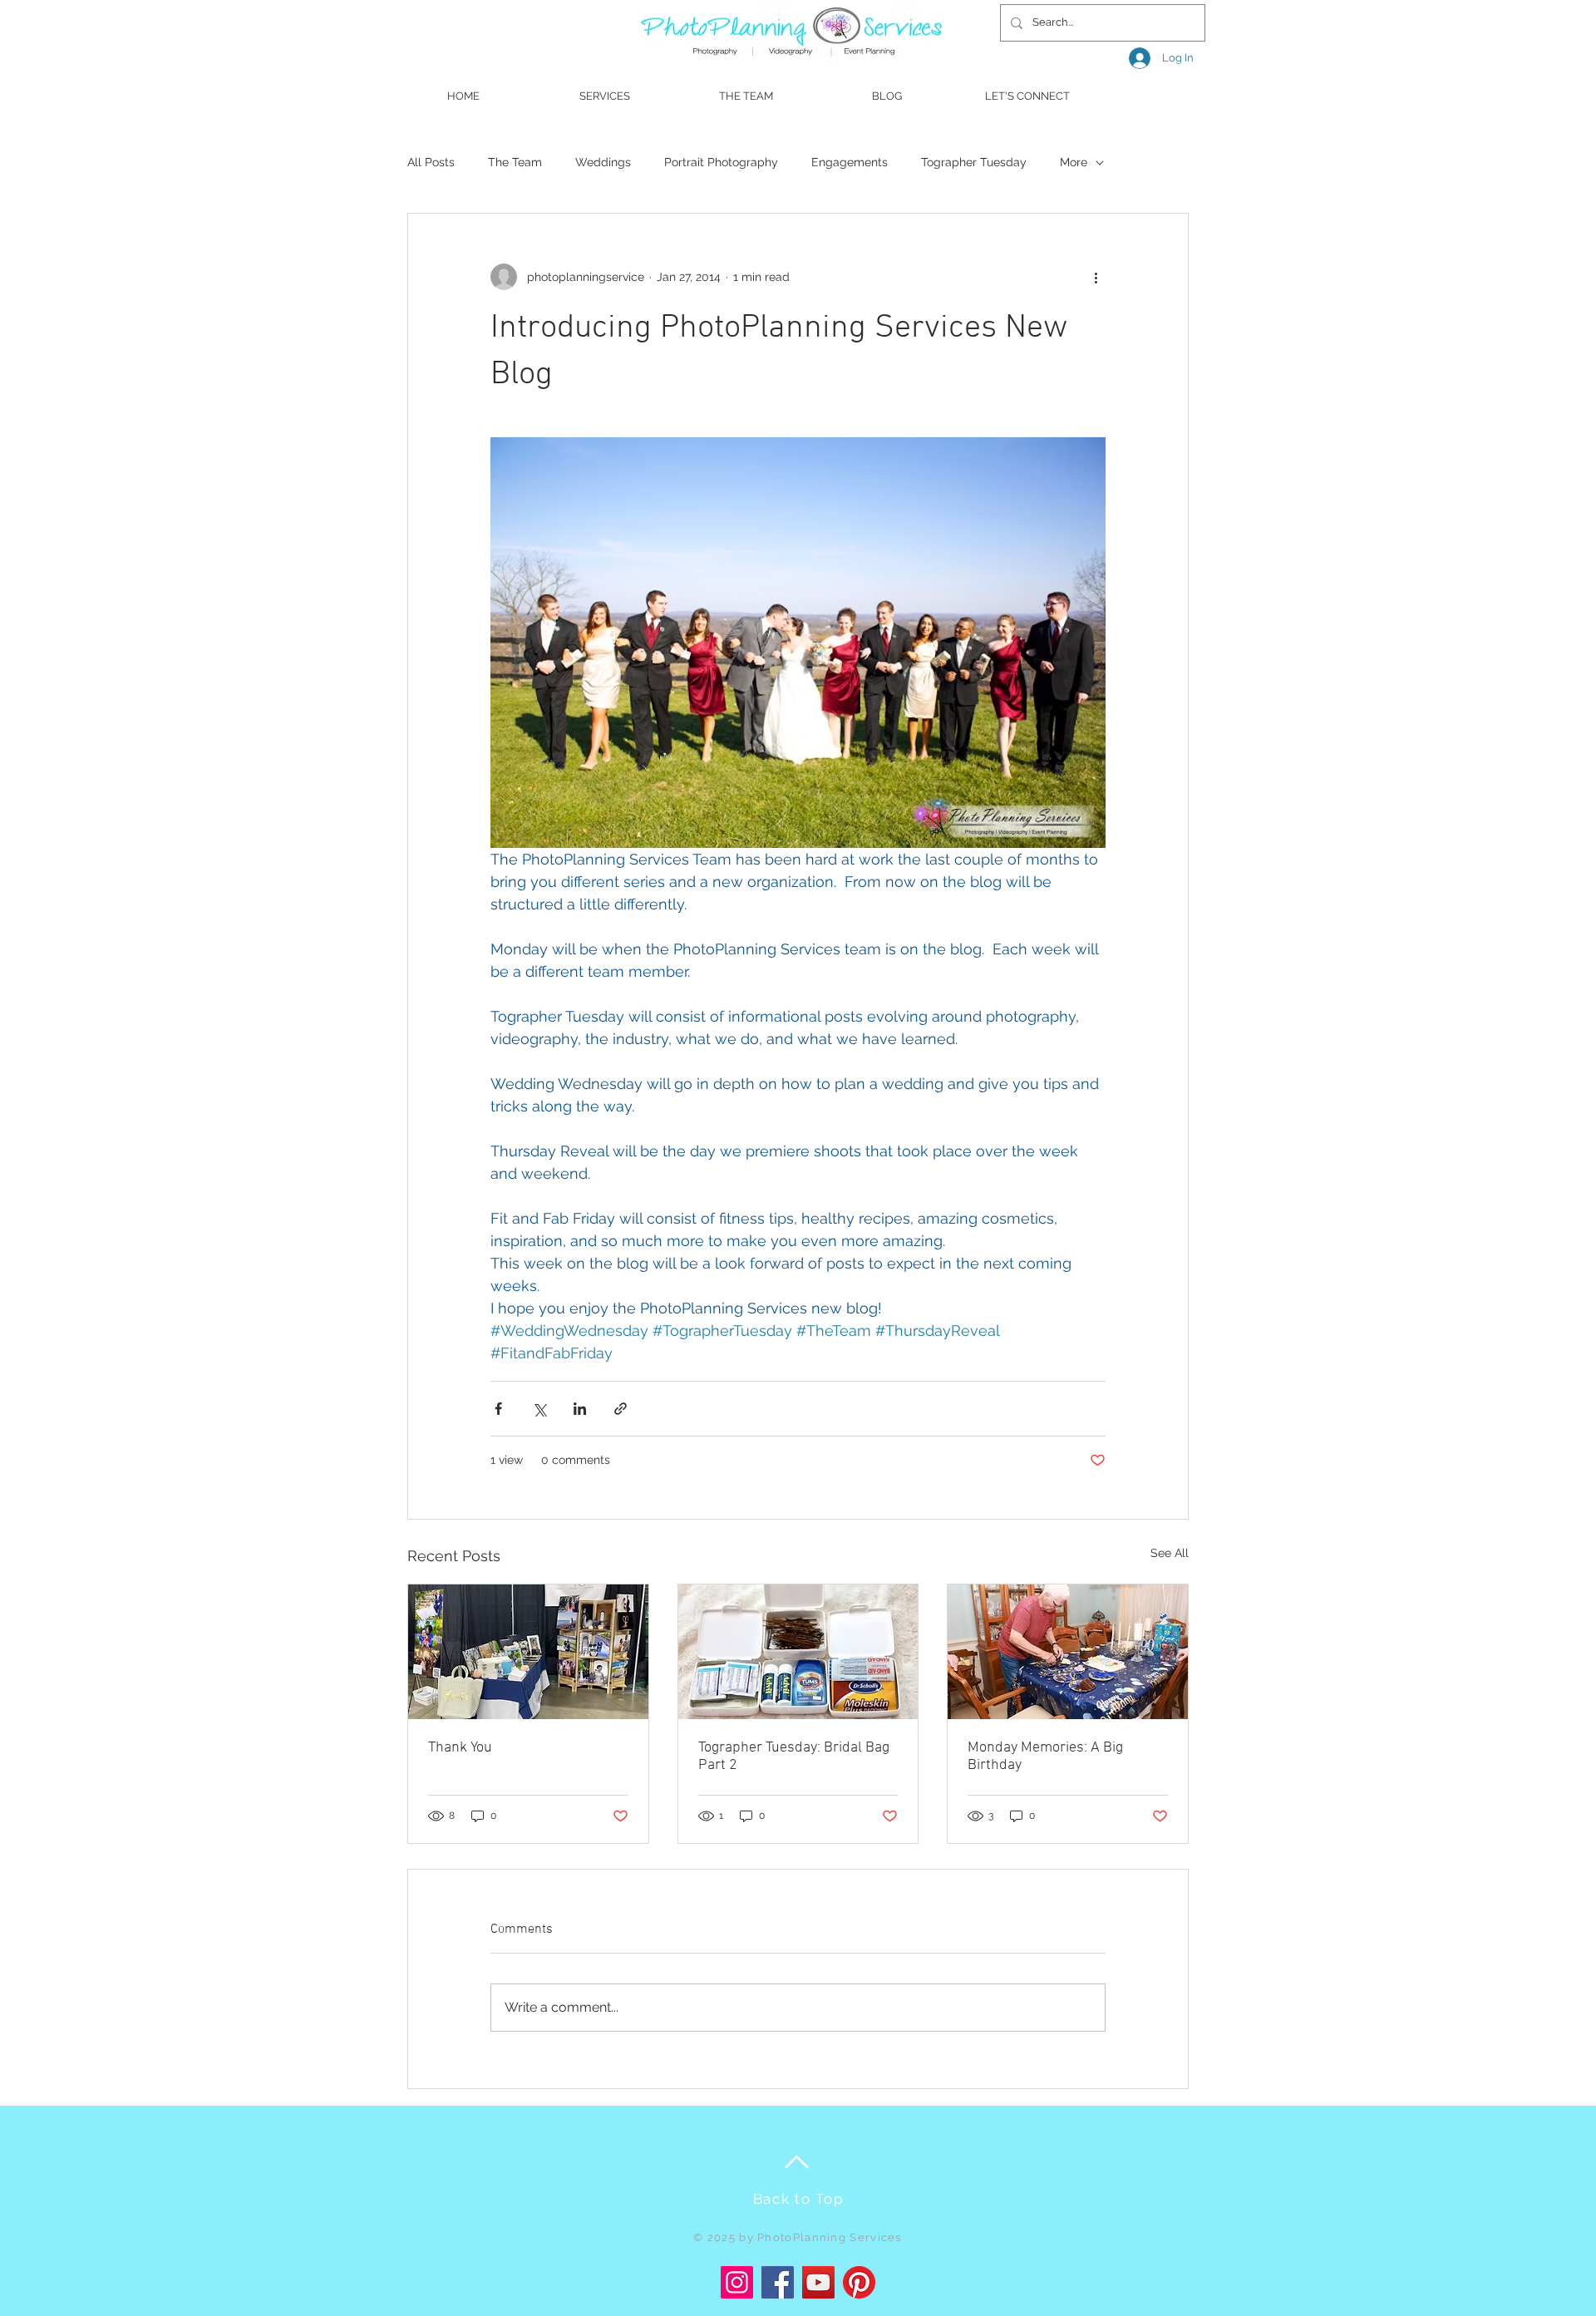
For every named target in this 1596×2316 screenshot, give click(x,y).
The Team (515, 162)
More (1074, 162)
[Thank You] (528, 1652)
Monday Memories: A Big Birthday (1045, 1757)
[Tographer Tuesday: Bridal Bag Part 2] (798, 1652)
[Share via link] (621, 1409)
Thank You (460, 1748)
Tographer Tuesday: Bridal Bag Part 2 (794, 1757)
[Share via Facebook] (498, 1409)
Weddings (603, 162)
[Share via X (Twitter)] (539, 1409)
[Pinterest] (859, 2282)
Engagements (850, 162)
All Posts (431, 162)
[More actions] (1096, 277)
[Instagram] (737, 2282)
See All (1170, 1553)
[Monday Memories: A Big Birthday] (1068, 1652)
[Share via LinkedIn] (580, 1409)
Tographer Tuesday (974, 162)
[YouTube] (818, 2282)
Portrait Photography (721, 162)
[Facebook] (778, 2282)
